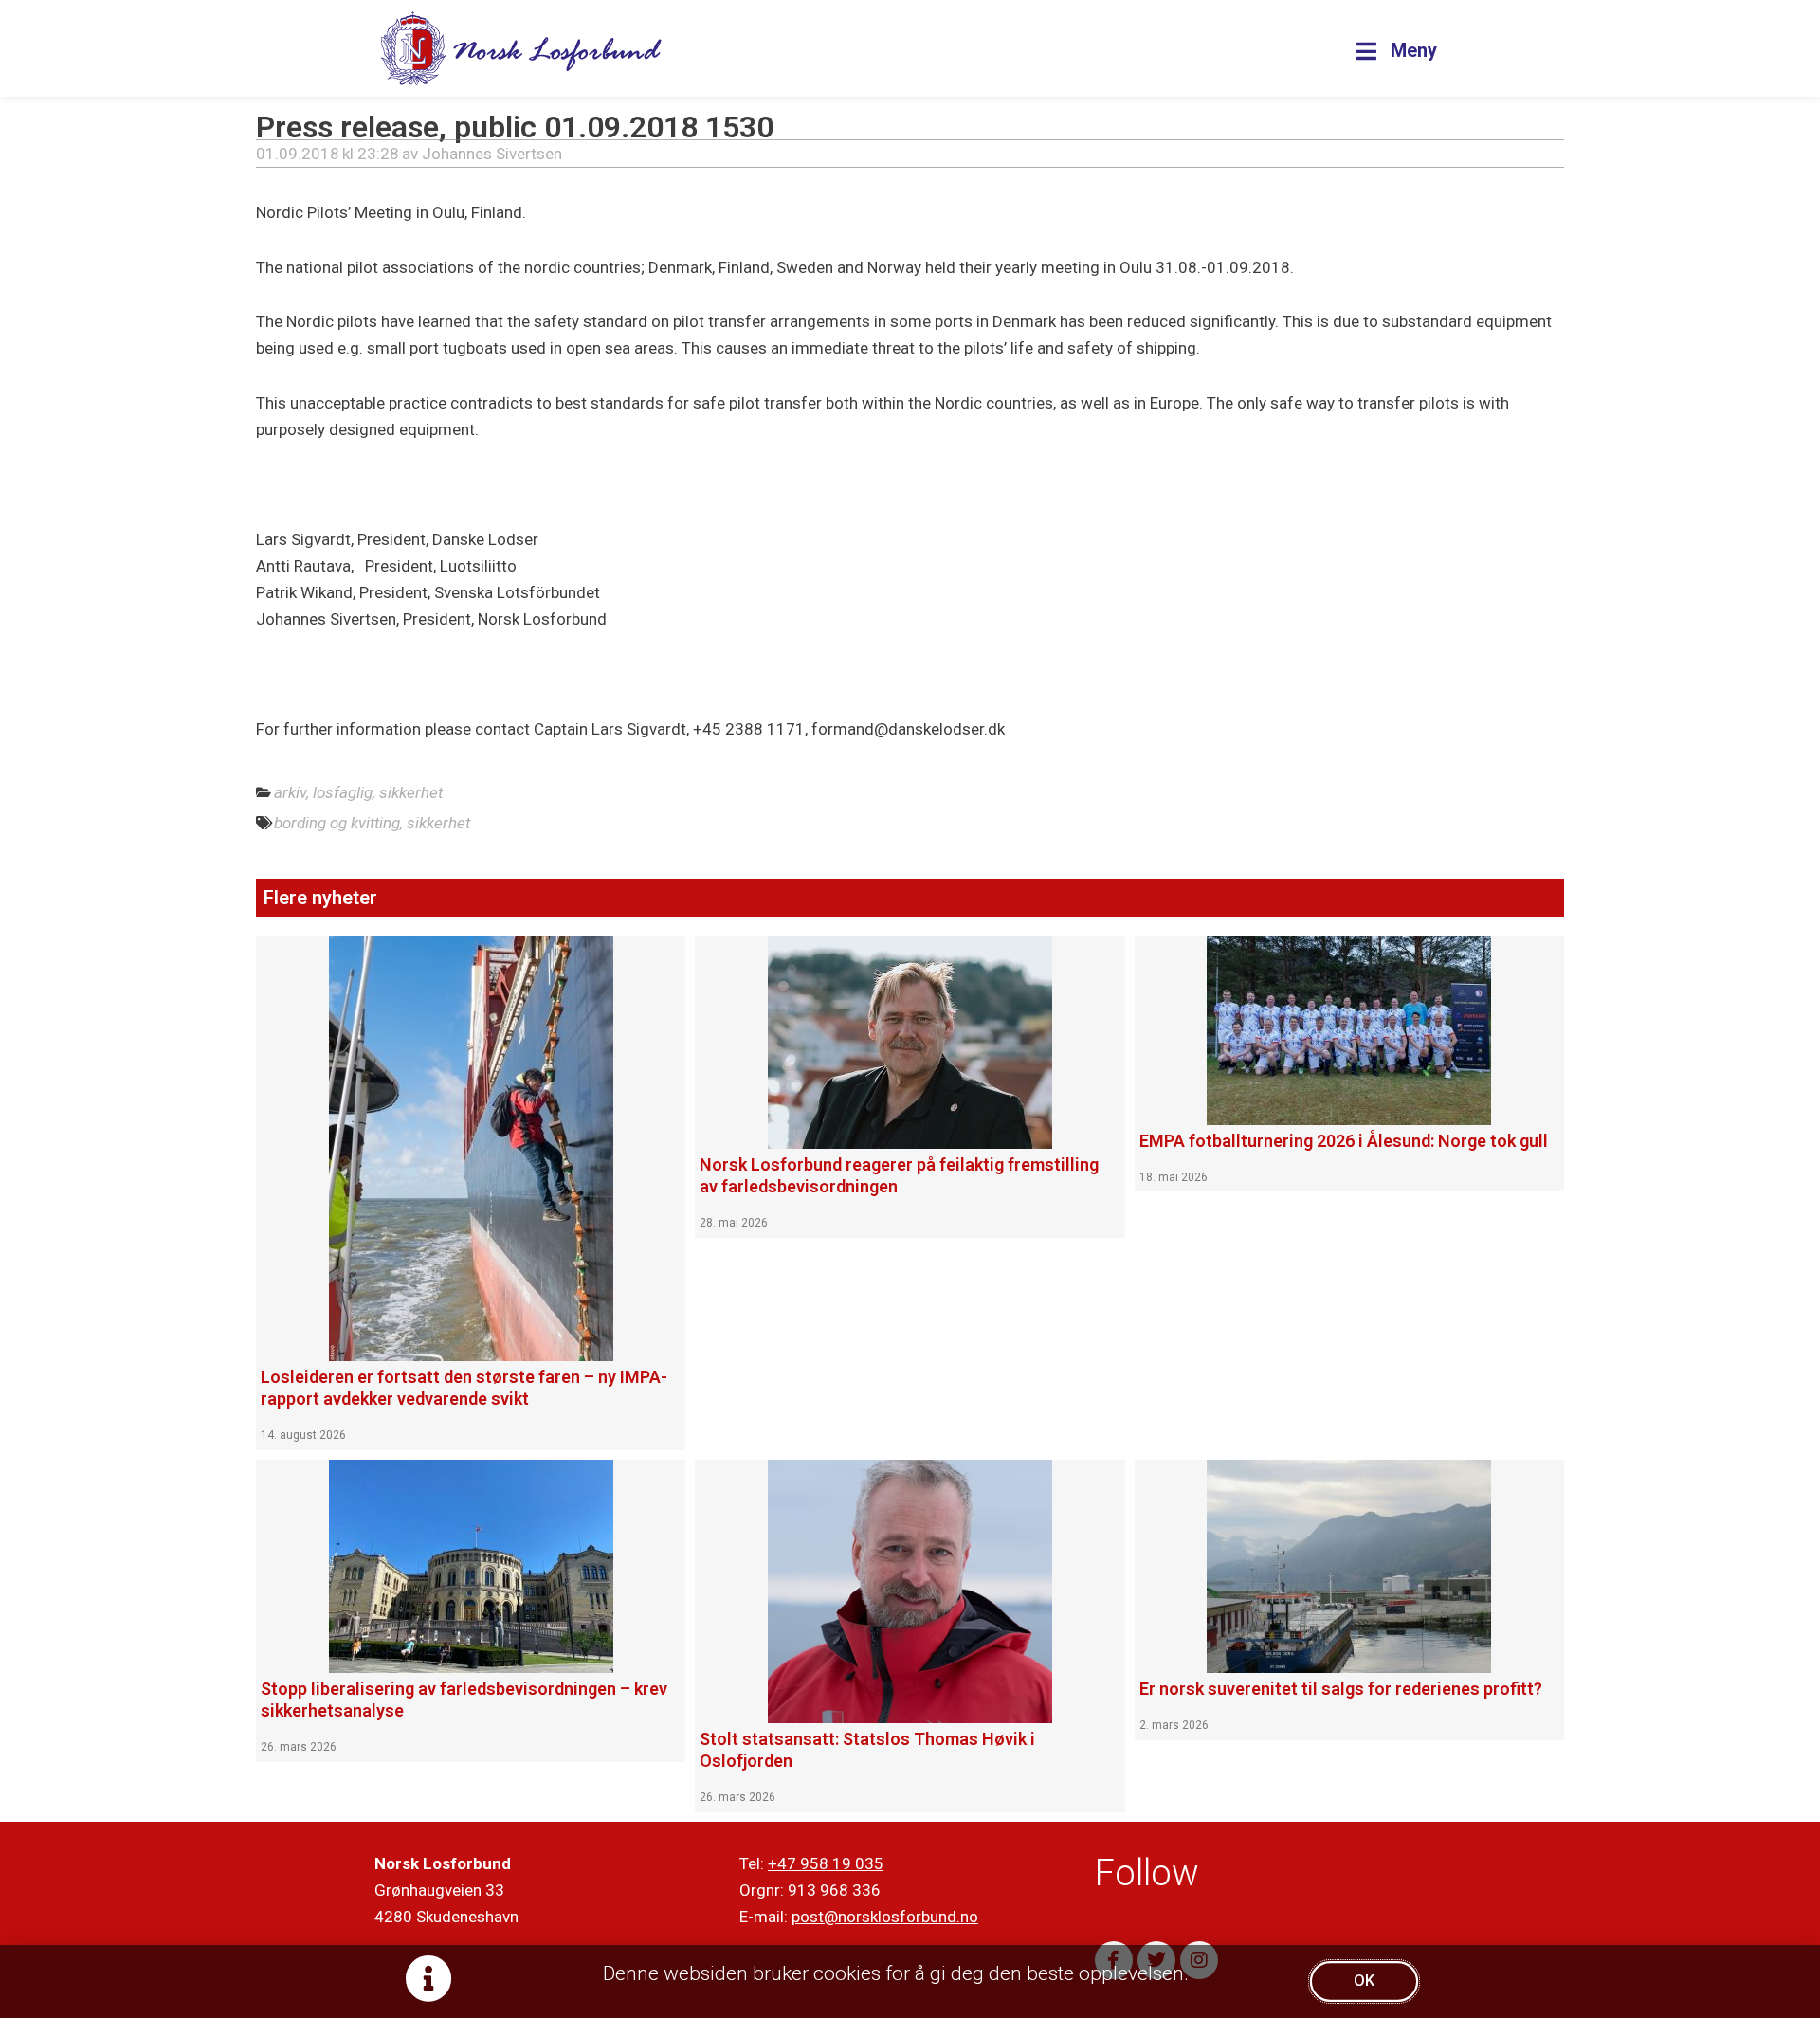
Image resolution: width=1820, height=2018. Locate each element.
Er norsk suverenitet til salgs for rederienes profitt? (1341, 1689)
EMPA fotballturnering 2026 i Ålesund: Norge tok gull (1344, 1141)
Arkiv (290, 792)
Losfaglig (343, 792)
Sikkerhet (411, 792)
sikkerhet (438, 823)
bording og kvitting (337, 823)
